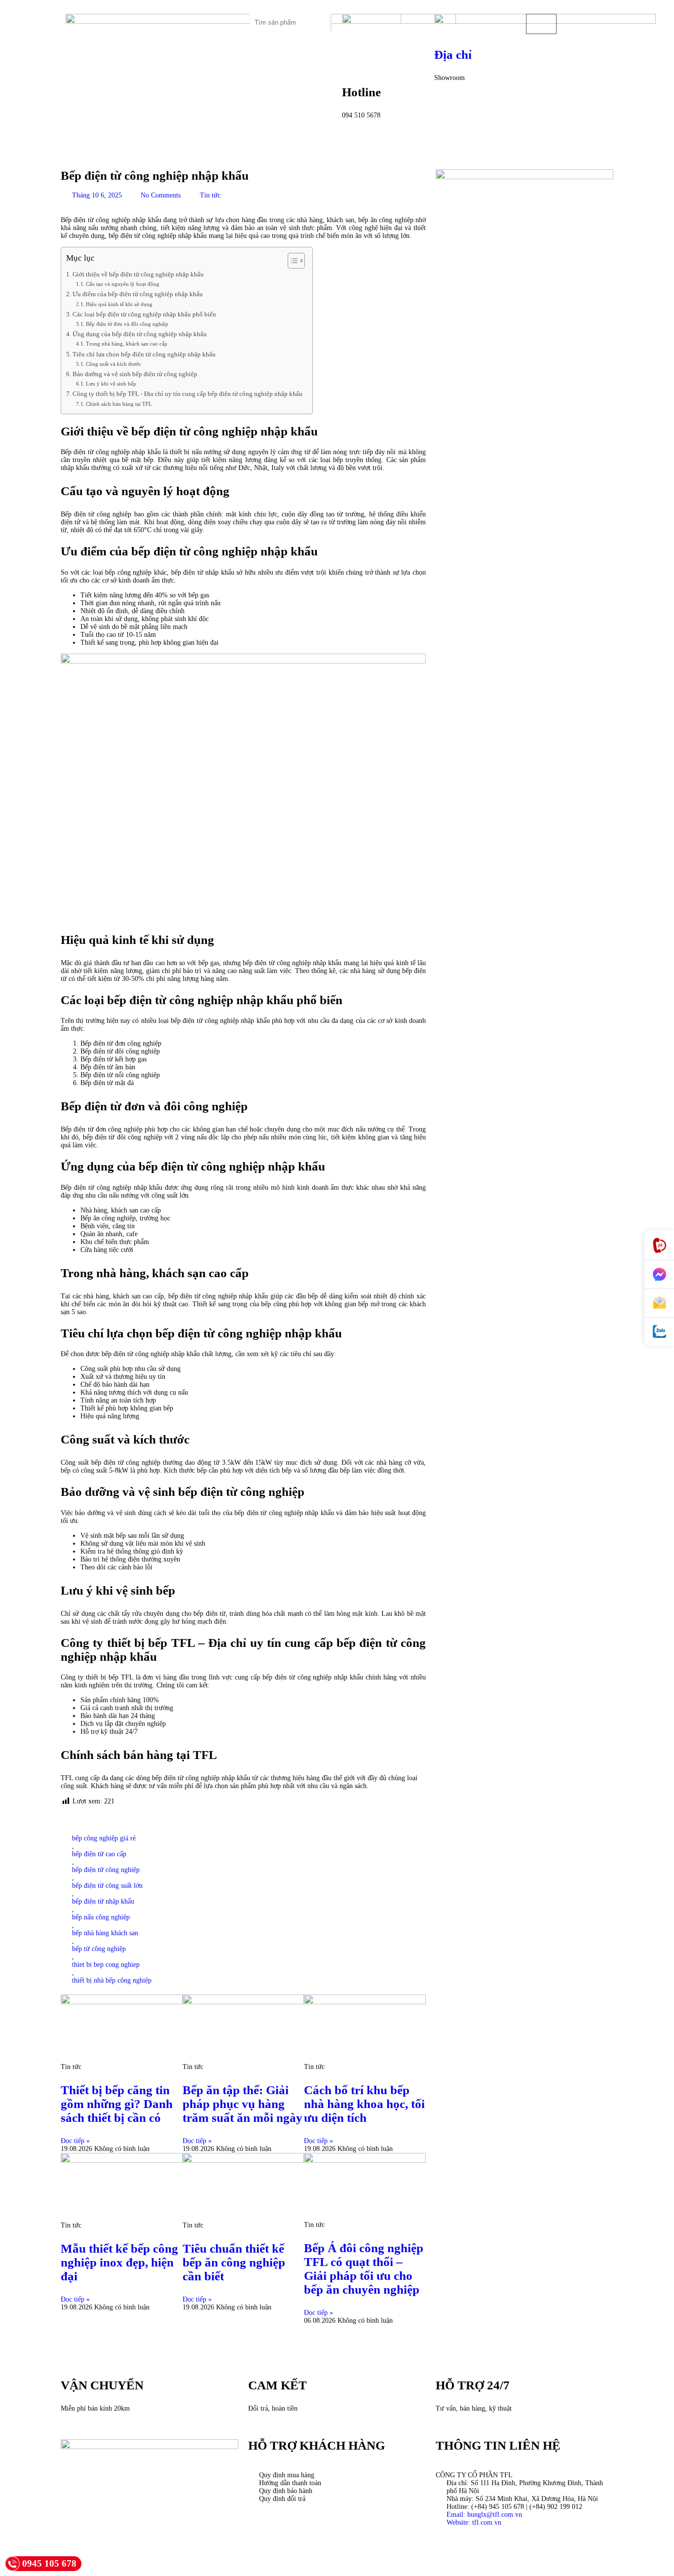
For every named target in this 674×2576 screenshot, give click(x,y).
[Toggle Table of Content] (291, 261)
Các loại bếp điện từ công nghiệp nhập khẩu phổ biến (144, 314)
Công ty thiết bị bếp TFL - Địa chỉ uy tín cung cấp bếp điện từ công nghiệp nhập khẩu (187, 394)
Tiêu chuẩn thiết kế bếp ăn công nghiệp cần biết (234, 2262)
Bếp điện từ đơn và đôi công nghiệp (127, 324)
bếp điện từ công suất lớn (107, 1886)
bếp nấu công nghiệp (101, 1917)
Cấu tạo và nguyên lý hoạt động (123, 284)
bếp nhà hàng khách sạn (105, 1933)
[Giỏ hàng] (541, 24)
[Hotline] (659, 1245)
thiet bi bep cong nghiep (106, 1965)
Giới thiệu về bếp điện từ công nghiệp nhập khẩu (138, 274)
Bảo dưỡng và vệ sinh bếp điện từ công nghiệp (135, 374)
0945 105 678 (49, 2563)
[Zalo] (659, 1332)
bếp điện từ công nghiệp (106, 1870)
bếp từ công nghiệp (99, 1949)
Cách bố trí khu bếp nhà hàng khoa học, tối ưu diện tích (364, 2104)
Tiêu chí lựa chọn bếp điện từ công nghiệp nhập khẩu (144, 354)
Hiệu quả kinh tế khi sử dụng (119, 304)
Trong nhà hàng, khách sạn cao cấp (127, 344)
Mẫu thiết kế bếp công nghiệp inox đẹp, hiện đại (119, 2262)
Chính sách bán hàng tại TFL (119, 404)
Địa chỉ (453, 55)
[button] (199, 18)
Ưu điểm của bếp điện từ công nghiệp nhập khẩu (138, 294)
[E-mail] (659, 1303)
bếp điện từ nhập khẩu (103, 1901)
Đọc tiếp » (75, 2141)
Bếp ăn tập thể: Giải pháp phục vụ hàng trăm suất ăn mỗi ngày (243, 2104)
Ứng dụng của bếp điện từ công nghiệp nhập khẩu (140, 334)
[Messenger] (659, 1275)
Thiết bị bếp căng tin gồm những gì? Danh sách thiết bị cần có (117, 2104)
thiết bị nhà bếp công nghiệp (112, 1980)
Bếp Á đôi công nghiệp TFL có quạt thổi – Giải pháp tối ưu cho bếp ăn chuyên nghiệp (364, 2269)
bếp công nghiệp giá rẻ (104, 1838)
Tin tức (210, 195)
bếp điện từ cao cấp (99, 1854)
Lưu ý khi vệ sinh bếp (111, 384)
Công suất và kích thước (113, 364)
